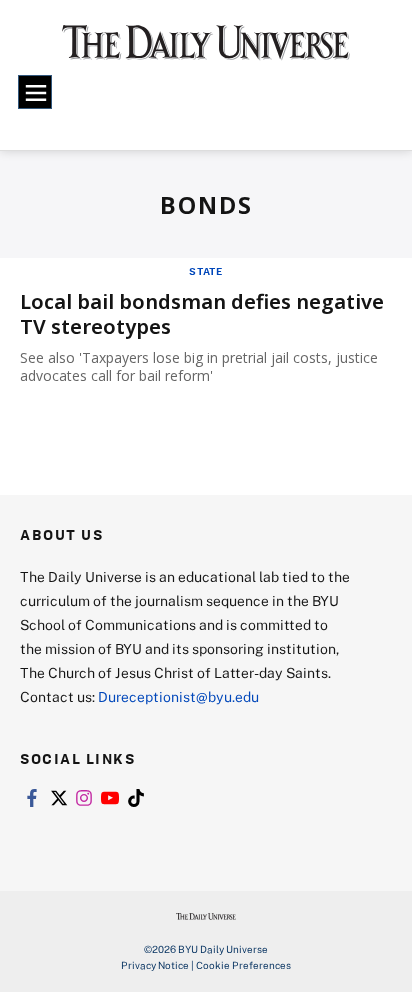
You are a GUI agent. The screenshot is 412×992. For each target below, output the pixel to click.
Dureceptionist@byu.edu (178, 696)
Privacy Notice (155, 965)
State (206, 271)
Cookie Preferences (243, 965)
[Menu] (35, 92)
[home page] (206, 50)
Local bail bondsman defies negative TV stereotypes (202, 314)
